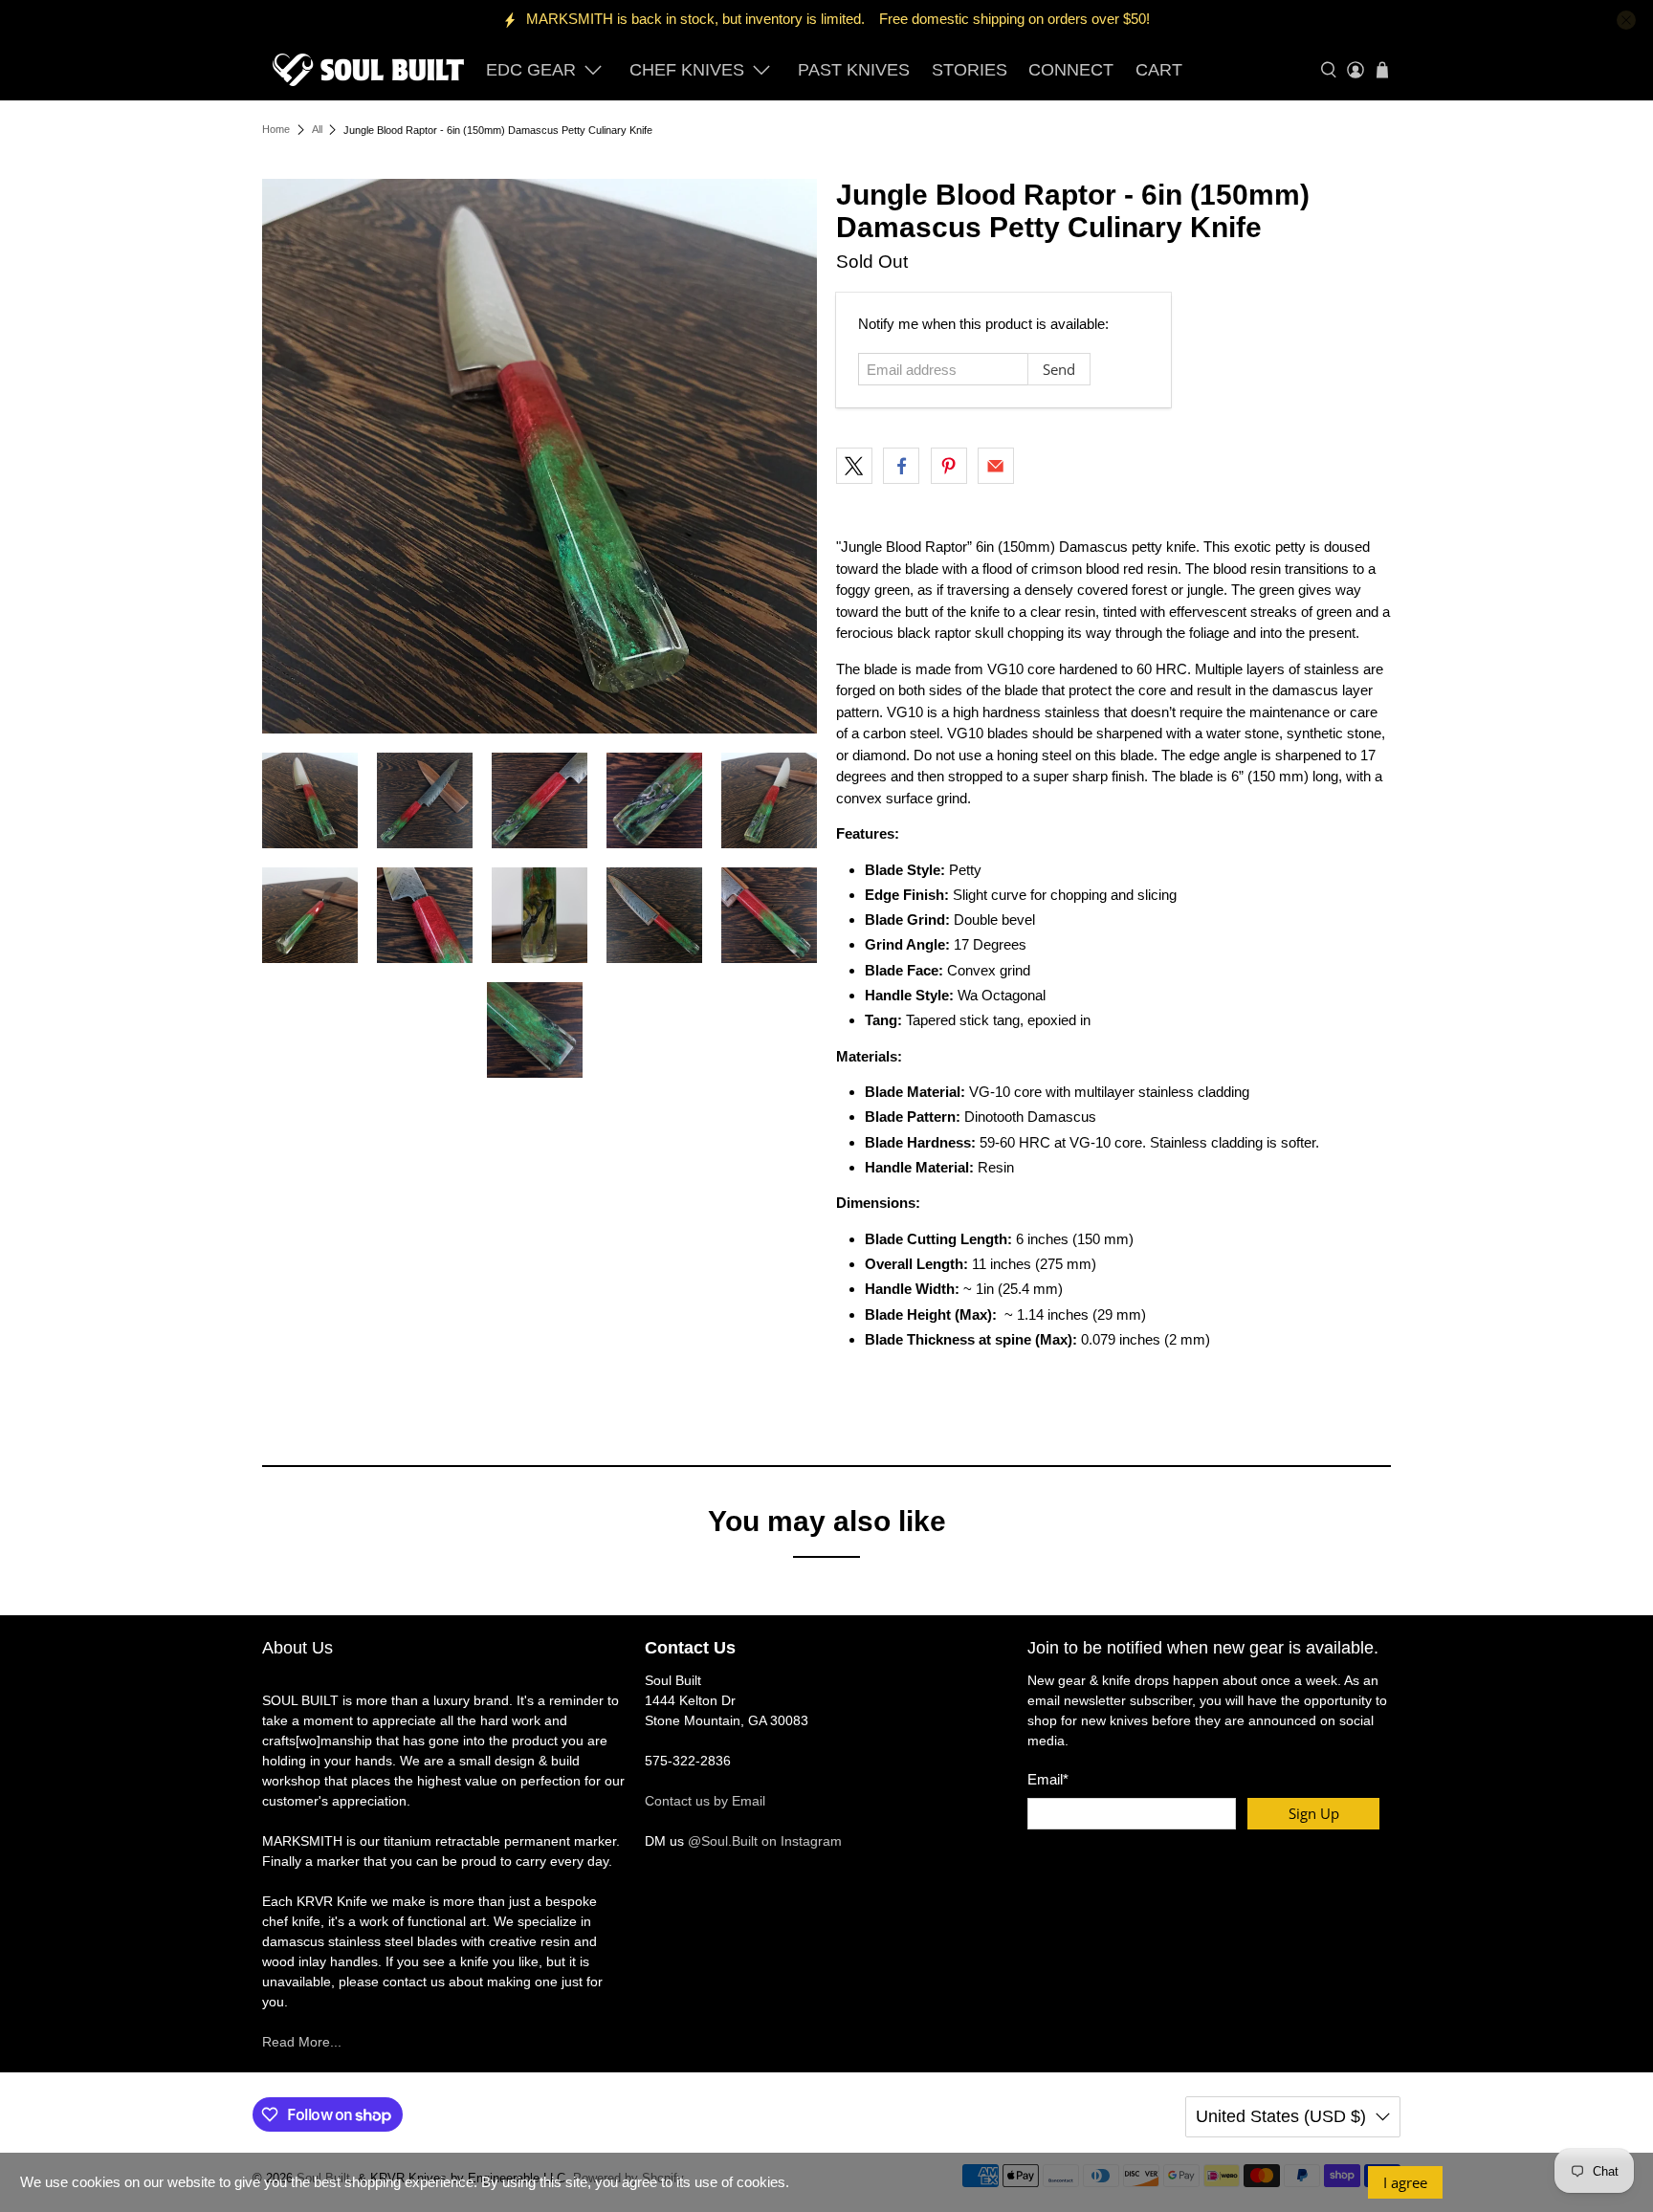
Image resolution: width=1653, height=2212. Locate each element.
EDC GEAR (531, 70)
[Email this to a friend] (996, 466)
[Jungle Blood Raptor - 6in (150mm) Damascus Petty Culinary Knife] (540, 456)
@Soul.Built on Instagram (765, 1841)
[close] (1626, 20)
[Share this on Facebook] (901, 466)
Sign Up (1314, 1813)
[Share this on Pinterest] (949, 466)
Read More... (302, 2042)
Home (276, 130)
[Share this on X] (854, 466)
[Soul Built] (368, 70)
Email (1048, 1779)
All (317, 130)
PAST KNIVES (854, 70)
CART (1159, 70)
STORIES (970, 70)
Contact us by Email (705, 1801)
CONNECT (1071, 70)
